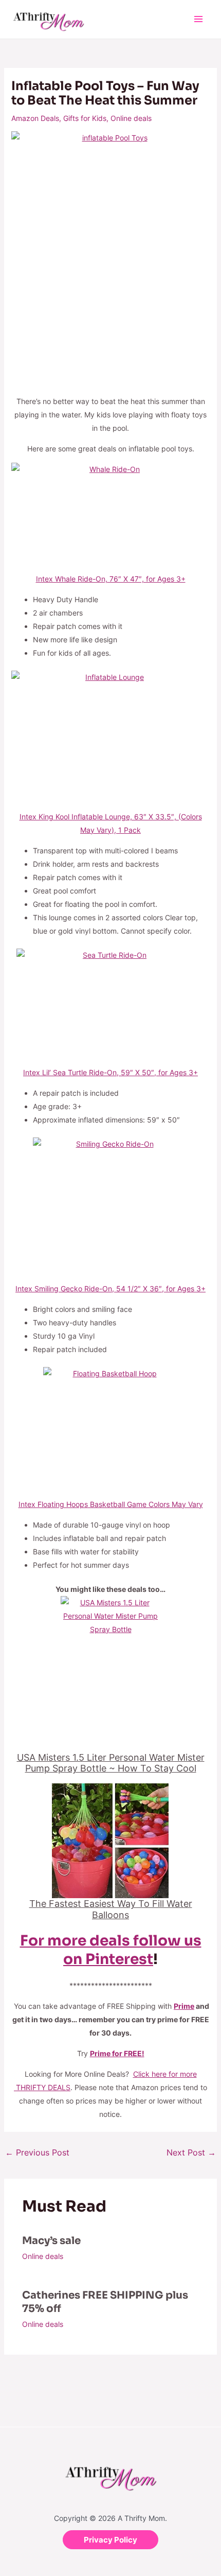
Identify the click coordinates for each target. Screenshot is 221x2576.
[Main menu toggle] (198, 19)
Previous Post (37, 2152)
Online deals (131, 118)
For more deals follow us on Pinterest (111, 1950)
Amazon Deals (35, 118)
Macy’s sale (51, 2241)
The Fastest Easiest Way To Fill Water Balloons (111, 1909)
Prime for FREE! (117, 2053)
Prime (184, 2006)
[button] (110, 2540)
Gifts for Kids (85, 118)
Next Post (191, 2152)
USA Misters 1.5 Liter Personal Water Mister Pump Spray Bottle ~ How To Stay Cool (111, 1763)
